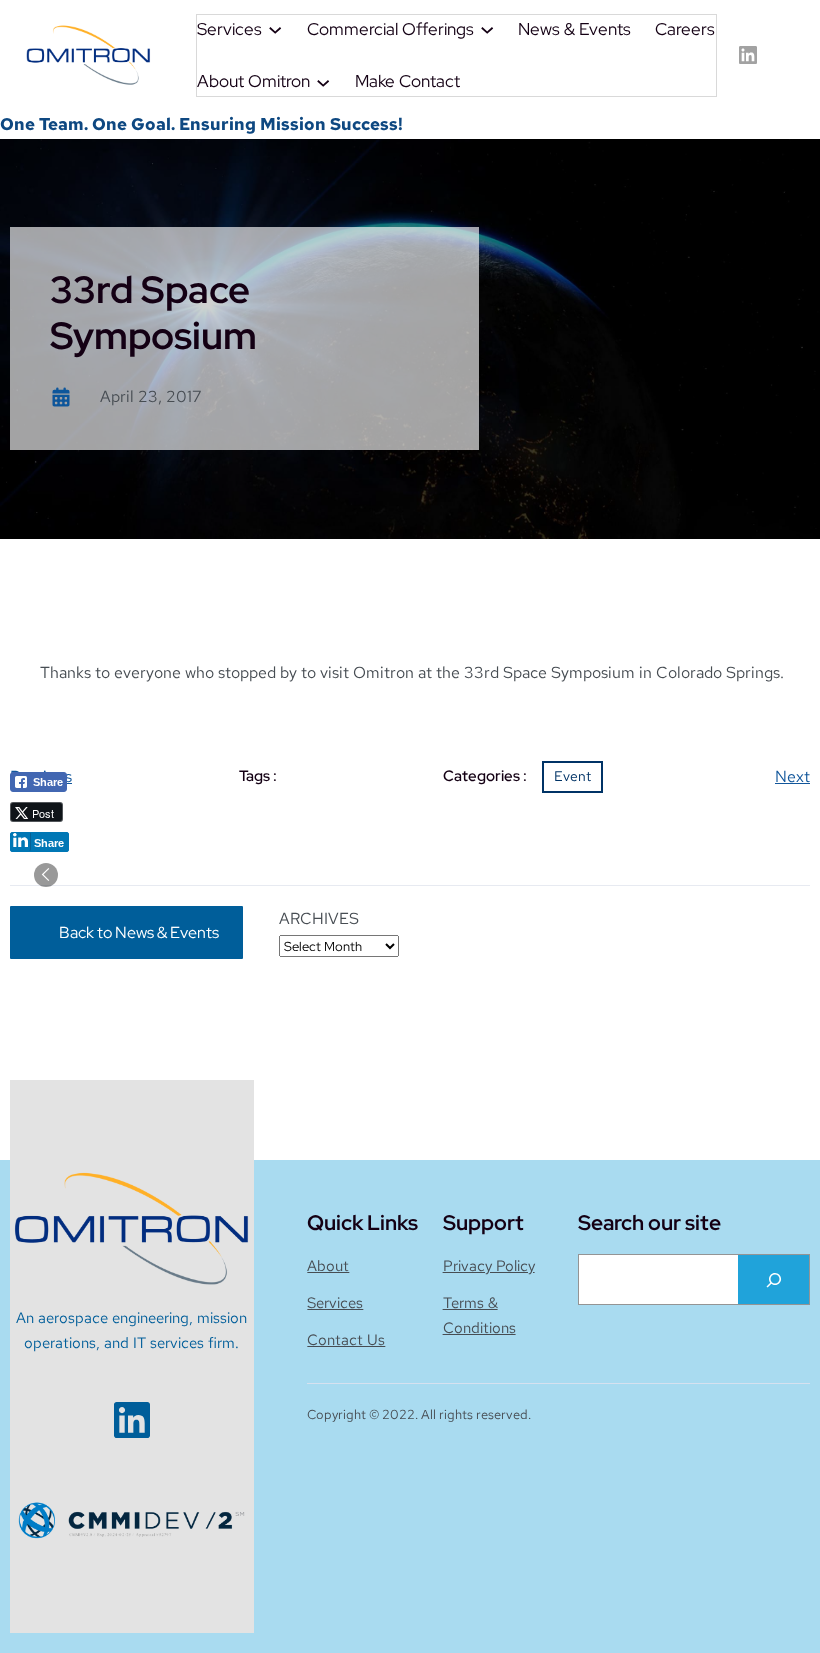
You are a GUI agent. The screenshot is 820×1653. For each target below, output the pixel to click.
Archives (319, 918)
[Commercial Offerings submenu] (487, 29)
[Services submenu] (275, 29)
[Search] (773, 1279)
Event (572, 776)
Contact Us (346, 1340)
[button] (46, 875)
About (328, 1266)
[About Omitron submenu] (323, 81)
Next (792, 776)
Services (335, 1303)
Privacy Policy (489, 1266)
